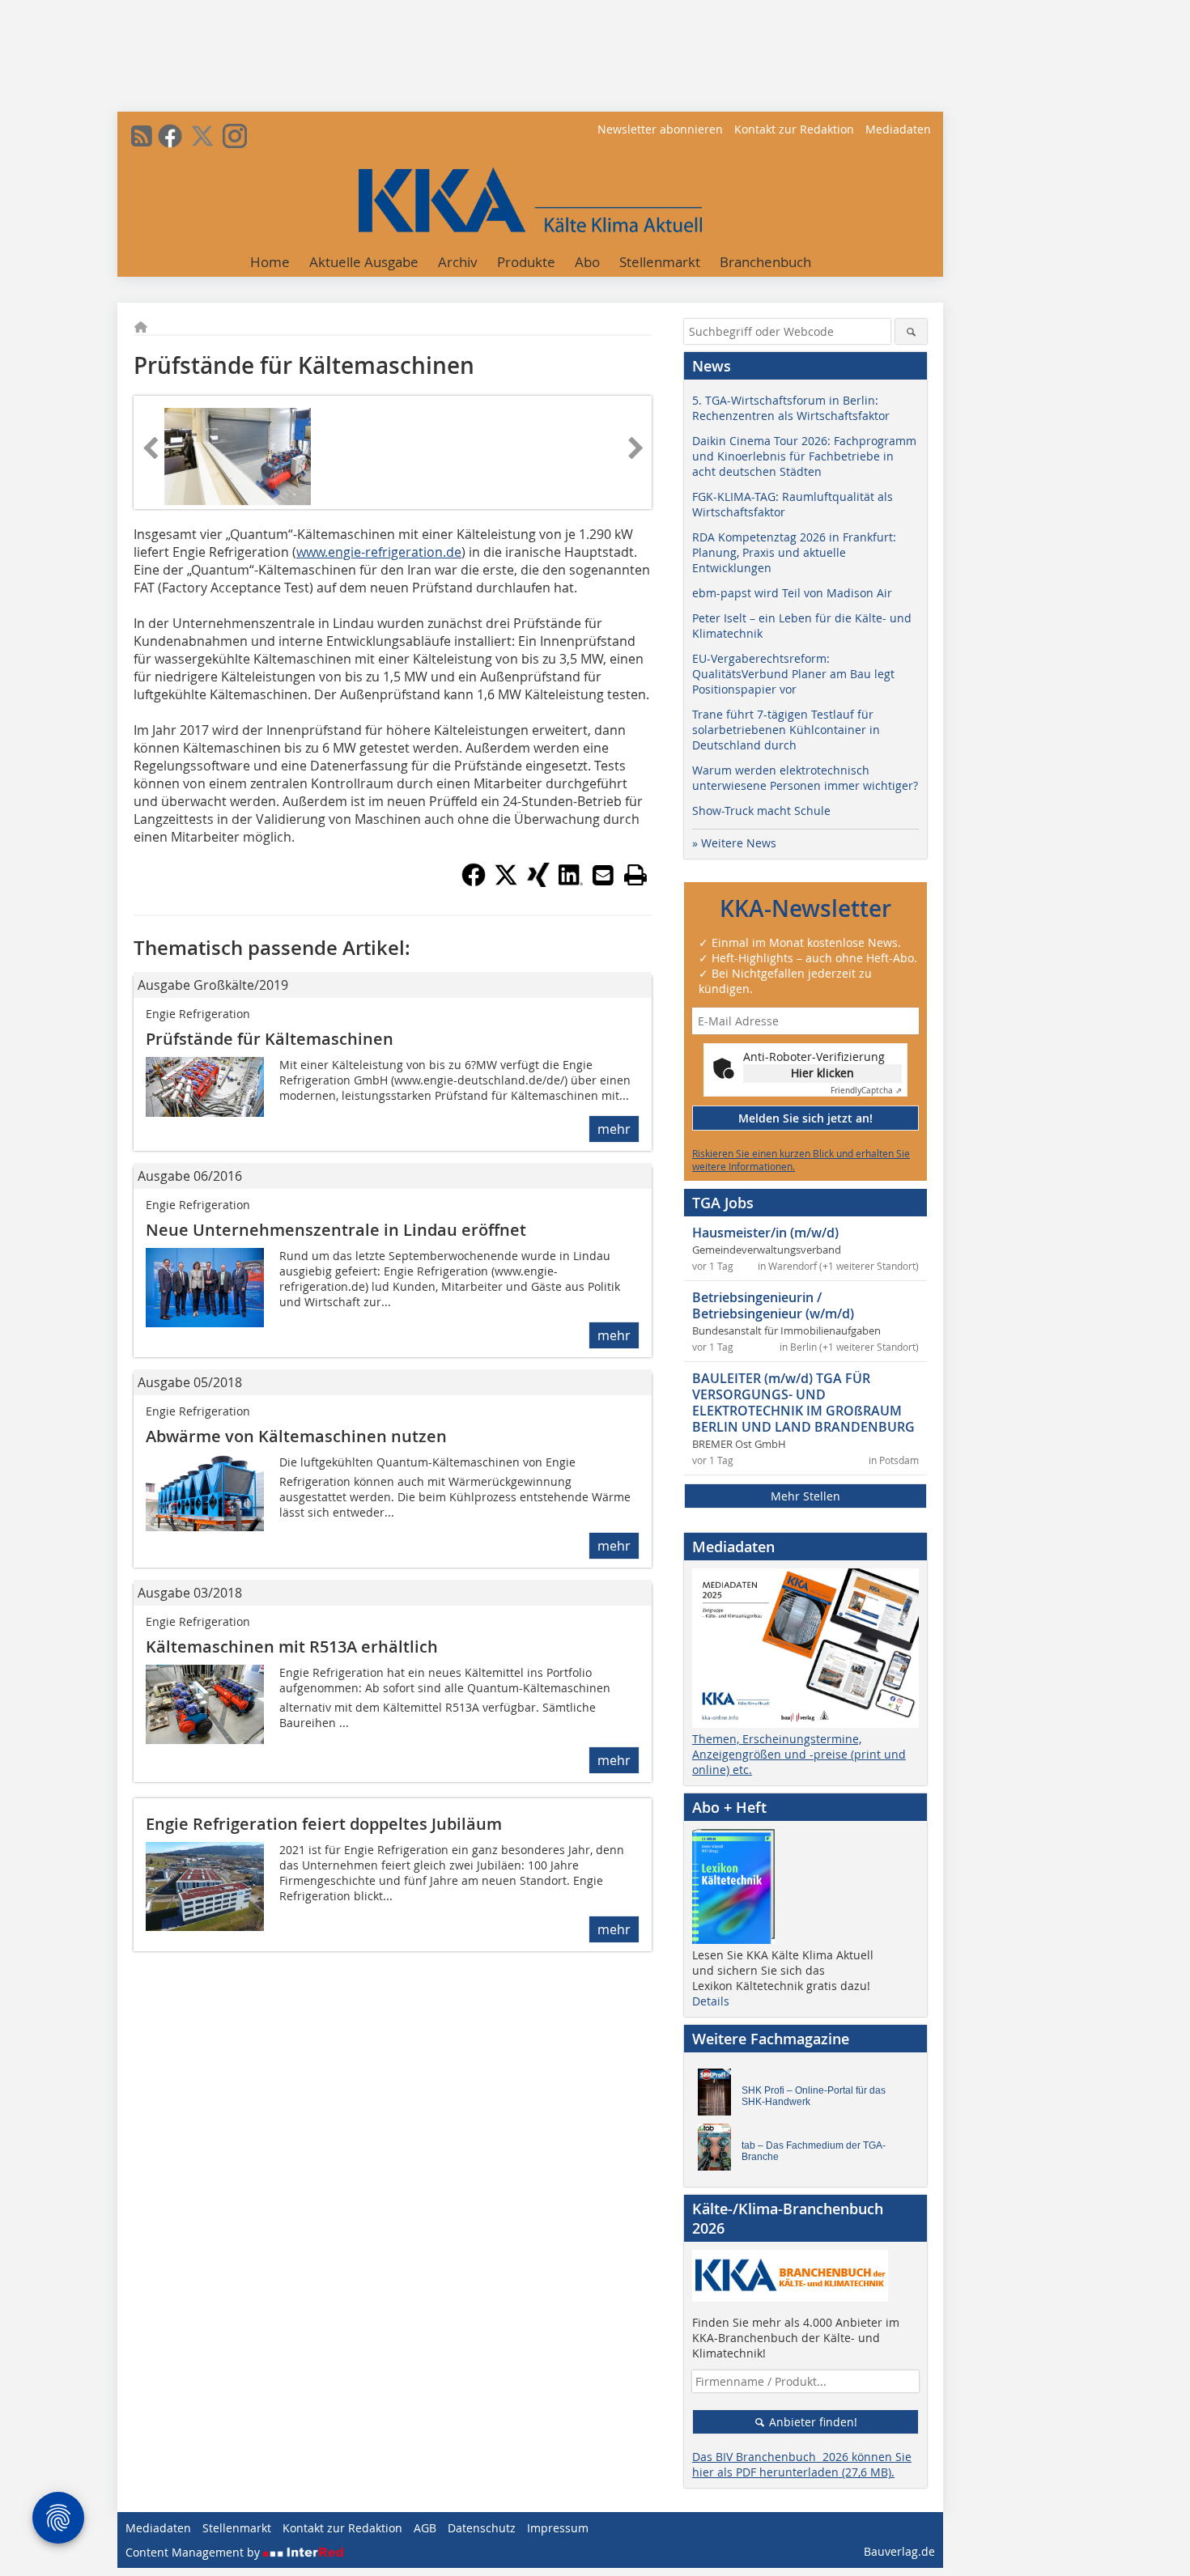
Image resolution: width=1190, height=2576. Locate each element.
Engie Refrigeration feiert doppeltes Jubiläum (324, 1824)
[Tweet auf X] (506, 882)
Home (270, 262)
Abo (587, 262)
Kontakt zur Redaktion (794, 129)
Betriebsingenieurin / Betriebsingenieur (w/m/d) (773, 1305)
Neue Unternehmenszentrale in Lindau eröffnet (336, 1230)
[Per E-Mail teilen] (603, 875)
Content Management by (194, 2552)
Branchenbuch (765, 262)
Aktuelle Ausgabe (364, 262)
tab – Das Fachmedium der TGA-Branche (814, 2151)
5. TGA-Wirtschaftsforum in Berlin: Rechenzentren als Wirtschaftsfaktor (791, 408)
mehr (614, 1129)
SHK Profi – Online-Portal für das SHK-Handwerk (814, 2096)
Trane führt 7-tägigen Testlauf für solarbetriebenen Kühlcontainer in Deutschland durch (786, 730)
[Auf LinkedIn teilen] (571, 882)
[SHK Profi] (719, 2096)
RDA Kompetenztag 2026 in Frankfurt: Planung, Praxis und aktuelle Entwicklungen (794, 552)
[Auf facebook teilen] (474, 882)
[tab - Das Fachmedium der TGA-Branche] (719, 2151)
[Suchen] (911, 331)
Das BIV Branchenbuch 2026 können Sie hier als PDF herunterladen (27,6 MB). (802, 2464)
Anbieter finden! (812, 2422)
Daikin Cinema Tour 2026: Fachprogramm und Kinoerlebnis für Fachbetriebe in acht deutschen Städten (804, 456)
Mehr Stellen (805, 1496)
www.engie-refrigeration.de (379, 552)
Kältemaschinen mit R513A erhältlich (292, 1647)
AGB (425, 2528)
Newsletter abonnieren (660, 129)
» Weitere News (734, 843)
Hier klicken (822, 1073)
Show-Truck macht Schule (761, 811)
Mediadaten (898, 129)
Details (711, 2001)
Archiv (458, 262)
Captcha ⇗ (866, 1091)
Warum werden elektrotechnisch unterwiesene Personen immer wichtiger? (805, 778)
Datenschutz (482, 2528)
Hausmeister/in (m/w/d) (765, 1233)
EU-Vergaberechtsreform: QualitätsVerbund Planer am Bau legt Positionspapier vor (793, 674)
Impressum (558, 2528)
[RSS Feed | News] (142, 136)
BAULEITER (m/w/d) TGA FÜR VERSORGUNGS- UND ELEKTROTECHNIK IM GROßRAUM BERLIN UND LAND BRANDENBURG (803, 1403)
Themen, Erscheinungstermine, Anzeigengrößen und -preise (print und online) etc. (799, 1754)
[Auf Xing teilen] (538, 882)
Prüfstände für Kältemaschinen (270, 1039)
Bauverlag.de (899, 2551)
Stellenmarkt (660, 262)
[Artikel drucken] (635, 875)
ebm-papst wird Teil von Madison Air (792, 593)
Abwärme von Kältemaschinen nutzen (296, 1436)
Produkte (526, 262)
